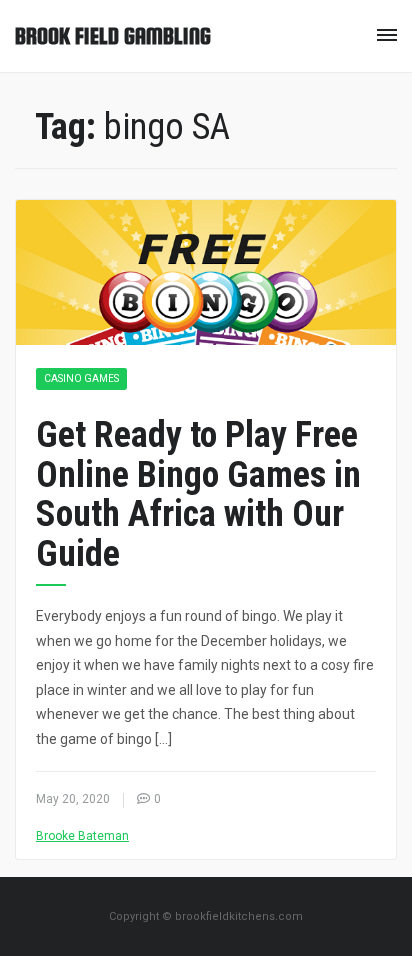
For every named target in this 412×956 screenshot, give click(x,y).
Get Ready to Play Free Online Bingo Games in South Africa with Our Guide (198, 494)
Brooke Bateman (82, 836)
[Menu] (387, 35)
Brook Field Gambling (113, 36)
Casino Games (81, 378)
